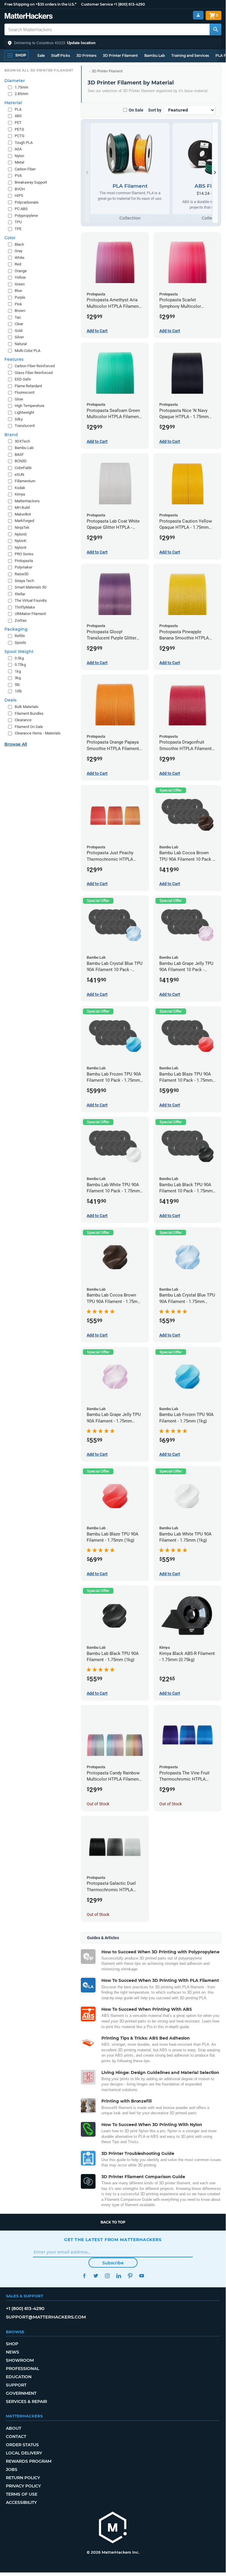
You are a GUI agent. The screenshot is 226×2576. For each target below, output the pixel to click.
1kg (18, 671)
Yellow (20, 277)
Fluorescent (25, 392)
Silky (19, 419)
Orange (21, 271)
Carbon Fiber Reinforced (35, 366)
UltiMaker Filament (30, 614)
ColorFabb (23, 468)
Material (13, 103)
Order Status (22, 2445)
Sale (41, 55)
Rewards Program (29, 2461)
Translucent (25, 426)
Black (19, 244)
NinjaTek (22, 527)
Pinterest (130, 2276)
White (20, 258)
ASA (18, 149)
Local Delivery (24, 2453)
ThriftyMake (25, 607)
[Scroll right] (215, 173)
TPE (18, 229)
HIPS (19, 196)
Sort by (155, 110)
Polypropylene (26, 216)
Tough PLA (24, 143)
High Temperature (30, 406)
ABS (18, 116)
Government (21, 2393)
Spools (20, 643)
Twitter (96, 2276)
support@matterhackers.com (46, 2317)
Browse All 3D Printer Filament (39, 70)
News (12, 2352)
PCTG (20, 136)
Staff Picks (61, 55)
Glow (19, 399)
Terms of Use (22, 2494)
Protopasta (24, 561)
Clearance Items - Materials (38, 733)
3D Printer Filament (120, 55)
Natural (21, 344)
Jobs (12, 2469)
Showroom (20, 2360)
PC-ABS (21, 209)
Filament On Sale (29, 727)
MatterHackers (27, 501)
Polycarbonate (27, 202)
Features (14, 359)
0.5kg (19, 658)
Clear (19, 324)
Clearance (23, 720)
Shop (12, 2344)
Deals (10, 700)
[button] (113, 43)
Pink (18, 304)
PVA (18, 176)
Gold (19, 331)
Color (10, 238)
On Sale (136, 110)
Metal (19, 162)
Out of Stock (98, 1804)
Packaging (16, 629)
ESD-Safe (23, 379)
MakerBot (23, 514)
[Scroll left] (87, 173)
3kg (18, 678)
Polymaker (24, 567)
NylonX (21, 547)
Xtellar (20, 594)
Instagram (107, 2276)
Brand (11, 435)
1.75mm (21, 87)
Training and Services (190, 55)
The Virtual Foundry (31, 600)
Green (20, 284)
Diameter (15, 81)
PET (18, 123)
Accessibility (21, 2502)
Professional (22, 2369)
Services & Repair (26, 2402)
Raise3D (22, 574)
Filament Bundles (29, 713)
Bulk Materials (27, 707)
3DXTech (22, 441)
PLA (18, 109)
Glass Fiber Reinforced (34, 373)
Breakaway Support (31, 182)
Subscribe (113, 2263)
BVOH (20, 189)
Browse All (16, 744)
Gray (19, 251)
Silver (19, 337)
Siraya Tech (24, 581)
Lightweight (24, 412)
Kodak (20, 488)
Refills (20, 636)
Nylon (19, 156)
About (14, 2428)
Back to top (113, 2222)
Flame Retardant (28, 386)
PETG (19, 129)
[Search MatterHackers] (215, 29)
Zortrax (21, 620)
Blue (18, 291)
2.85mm (21, 94)
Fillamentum (25, 481)
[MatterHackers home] (29, 17)
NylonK (21, 541)
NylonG (21, 534)
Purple (20, 297)
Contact (16, 2437)
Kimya (20, 494)
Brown (20, 311)
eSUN (19, 475)
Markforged (24, 521)
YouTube (142, 2276)
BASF (19, 454)
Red (18, 264)
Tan (18, 317)
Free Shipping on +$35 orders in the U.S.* (40, 4)
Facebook (84, 2276)
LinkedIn (119, 2276)
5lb (17, 685)
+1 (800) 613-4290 (129, 4)
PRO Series (24, 554)
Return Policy (23, 2478)
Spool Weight (19, 652)
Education (19, 2377)
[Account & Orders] (198, 15)
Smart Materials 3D (31, 587)
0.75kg (20, 665)
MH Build (22, 507)
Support (16, 2385)
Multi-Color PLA (27, 351)
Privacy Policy (23, 2486)
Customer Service (97, 4)
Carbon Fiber (25, 169)
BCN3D (21, 461)
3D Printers (86, 55)
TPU (18, 222)
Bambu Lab (155, 55)
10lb (18, 691)
